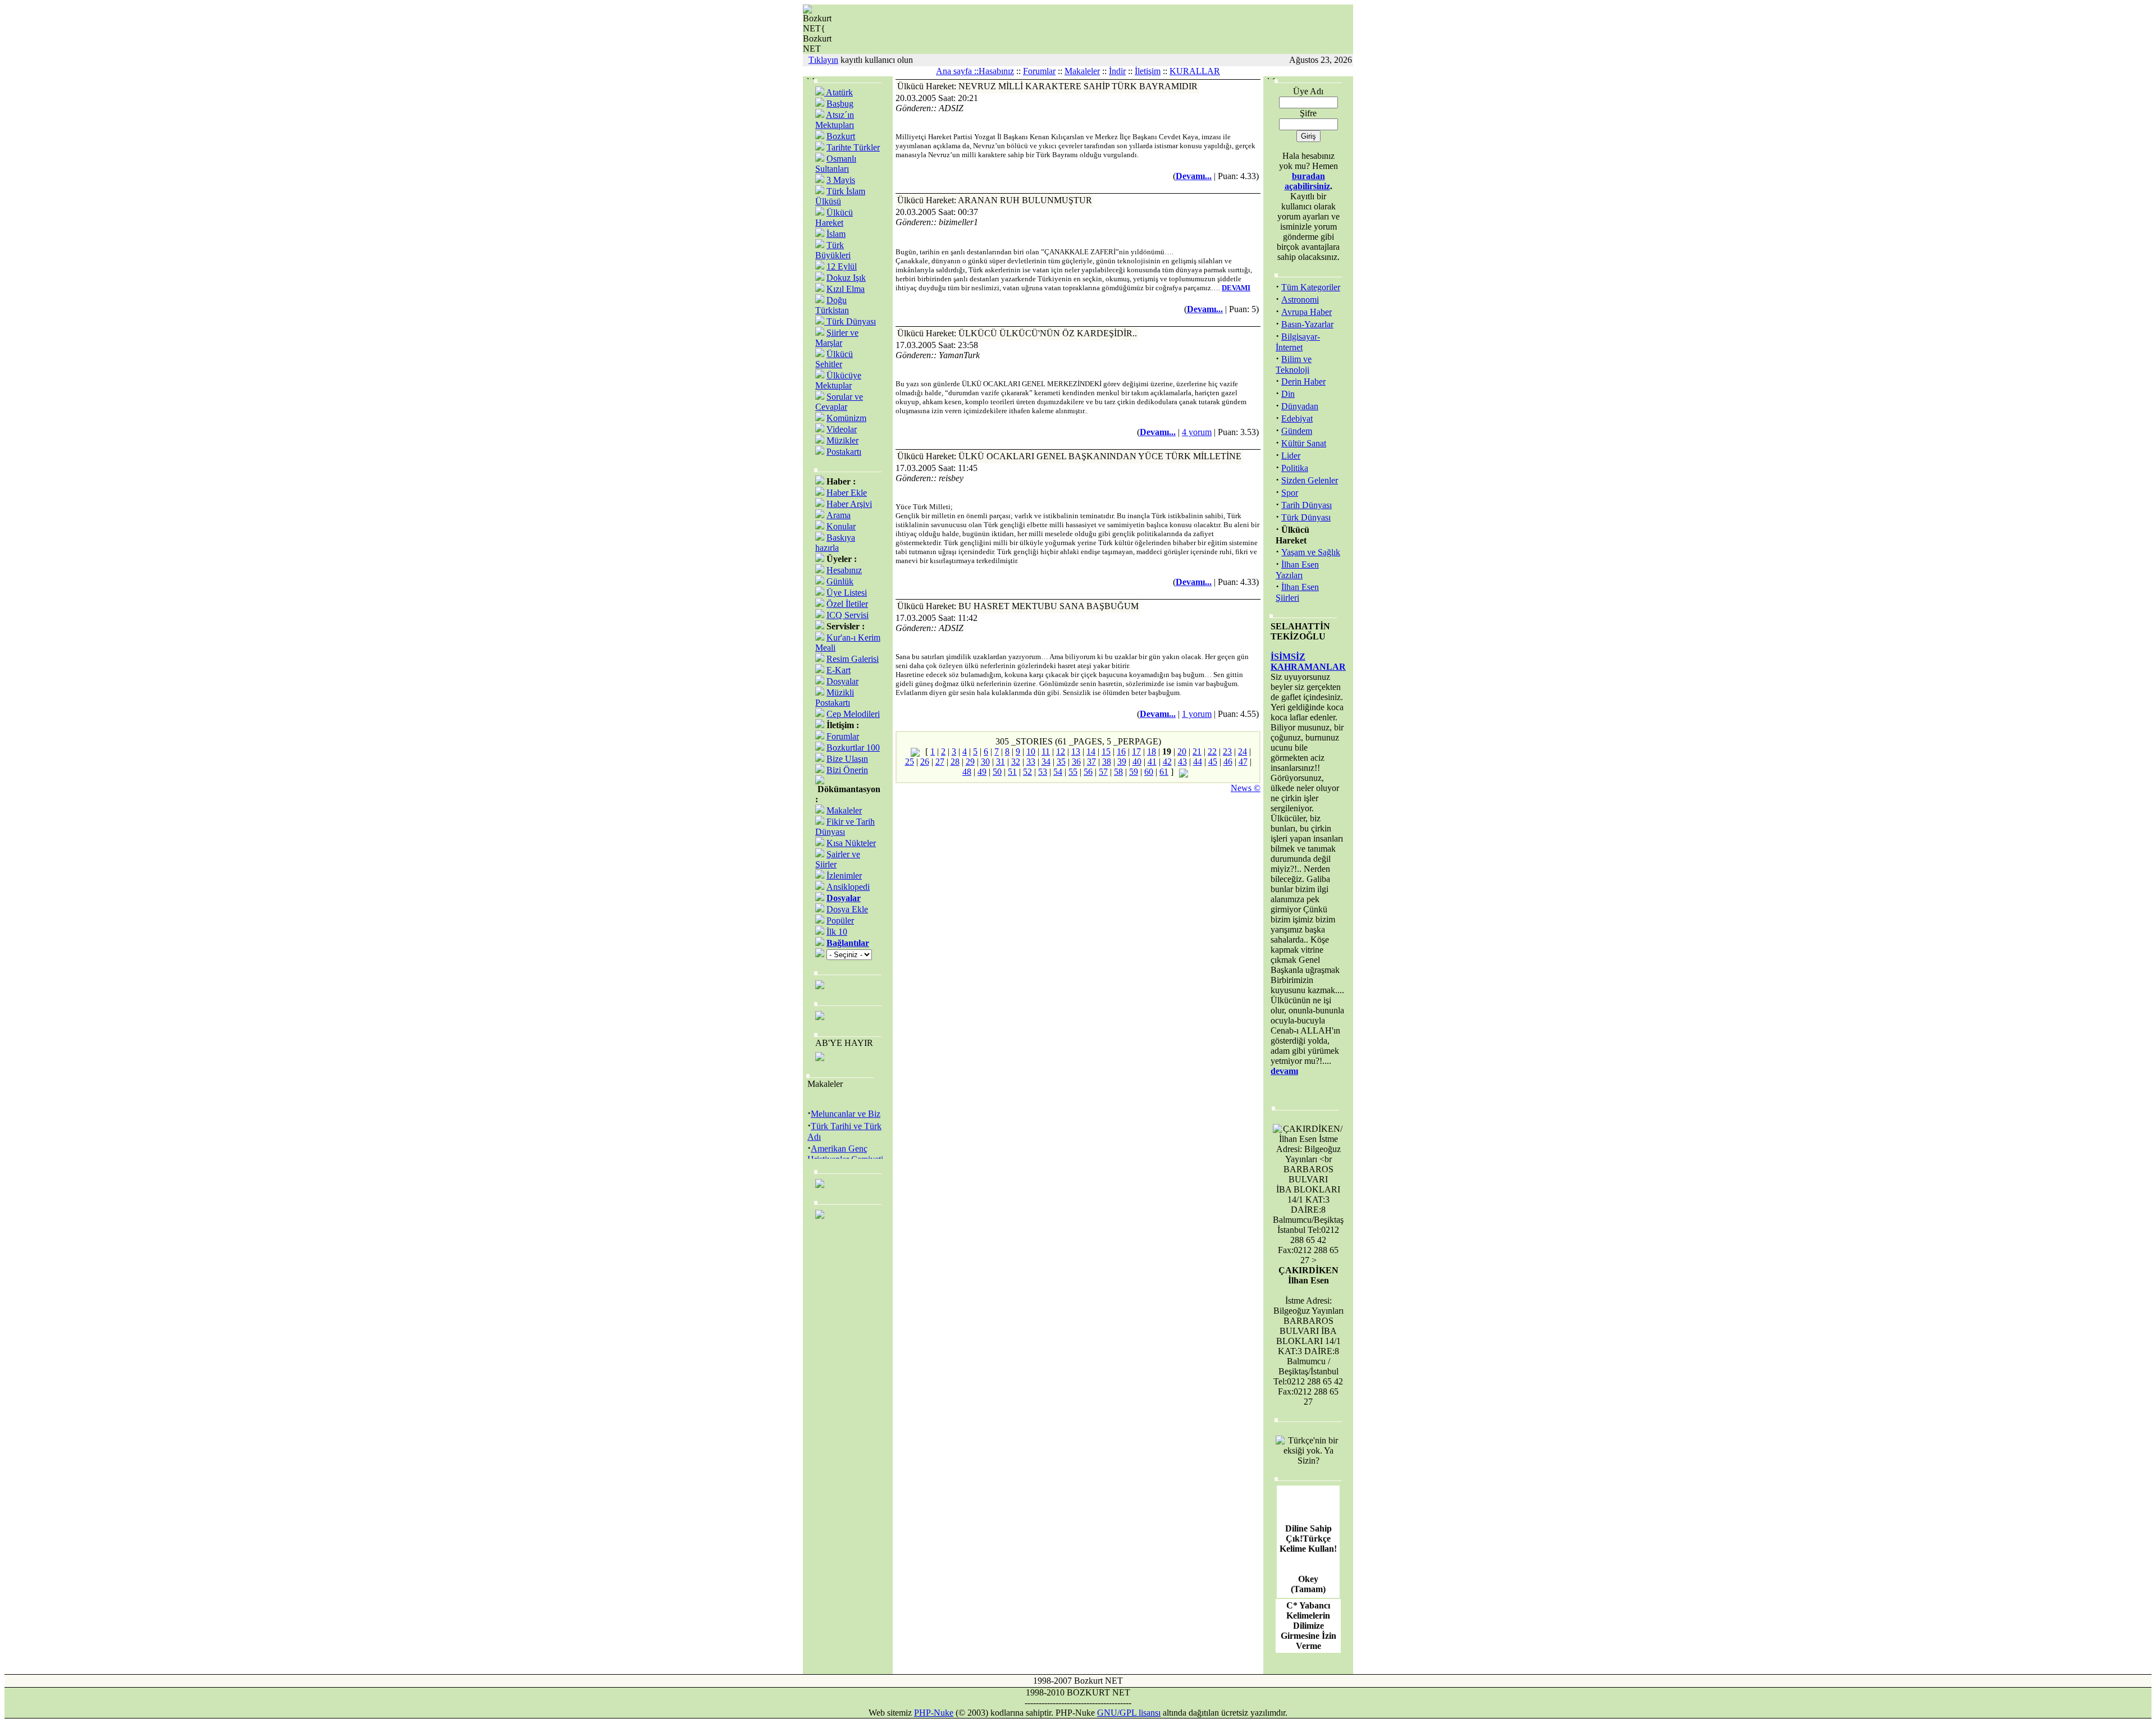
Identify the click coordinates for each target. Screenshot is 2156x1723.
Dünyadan (1300, 406)
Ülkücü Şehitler (834, 359)
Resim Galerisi (853, 659)
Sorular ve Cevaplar (839, 402)
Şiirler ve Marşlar (837, 338)
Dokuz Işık (846, 278)
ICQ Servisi (848, 615)
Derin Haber (1303, 381)
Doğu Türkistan (832, 305)
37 (1091, 762)
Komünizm (846, 418)
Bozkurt (841, 136)
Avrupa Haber (1307, 312)
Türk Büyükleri (833, 250)
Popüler (840, 920)
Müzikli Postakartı (835, 698)
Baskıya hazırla (835, 543)
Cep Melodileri (853, 714)
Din (1288, 394)
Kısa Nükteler (851, 843)
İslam (836, 234)
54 (1058, 772)
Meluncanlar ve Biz (846, 1102)
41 (1152, 762)
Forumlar (1039, 71)
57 (1103, 772)
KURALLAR (1195, 71)
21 (1197, 751)
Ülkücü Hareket (834, 218)
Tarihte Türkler (853, 147)
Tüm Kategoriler (1311, 287)
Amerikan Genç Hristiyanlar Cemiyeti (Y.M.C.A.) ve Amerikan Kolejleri (845, 1152)
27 (940, 762)
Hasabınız (996, 71)
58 (1118, 772)
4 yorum (1197, 432)
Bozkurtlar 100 (853, 748)
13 (1076, 751)
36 (1076, 762)
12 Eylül (842, 266)
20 (1182, 751)
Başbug (840, 104)
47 (1243, 762)
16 (1121, 751)
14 (1091, 751)
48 (967, 772)
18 (1152, 751)
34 (1046, 762)
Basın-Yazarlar (1307, 324)
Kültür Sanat (1304, 443)
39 (1122, 762)
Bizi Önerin (847, 770)
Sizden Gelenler (1310, 480)
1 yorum (1197, 714)
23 (1227, 751)
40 (1137, 762)
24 (1243, 751)
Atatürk (839, 92)
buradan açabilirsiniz (1307, 181)
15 (1106, 751)
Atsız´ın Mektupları (835, 120)
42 (1167, 762)
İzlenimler (844, 876)
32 (1016, 762)
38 (1107, 762)
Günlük (840, 581)
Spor (1290, 493)
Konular (841, 526)
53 (1043, 772)
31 (1001, 762)
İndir (1117, 71)
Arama (839, 515)
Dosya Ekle (847, 909)
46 (1228, 762)
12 (1061, 751)
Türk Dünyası (850, 321)
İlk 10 (837, 932)
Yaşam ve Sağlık (1311, 552)
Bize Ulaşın (847, 759)
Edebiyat (1297, 419)
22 (1212, 751)
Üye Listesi (847, 593)
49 (982, 772)
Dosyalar (842, 681)
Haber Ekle (847, 493)
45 (1213, 762)
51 (1012, 772)
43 (1182, 762)
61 (1164, 772)
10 (1031, 751)
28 (955, 762)
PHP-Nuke (934, 1713)
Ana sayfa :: (957, 71)
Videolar (842, 429)
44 (1198, 762)
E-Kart (839, 670)
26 (925, 762)
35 (1061, 762)
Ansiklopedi (848, 887)
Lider (1291, 456)
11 (1046, 751)
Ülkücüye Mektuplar (838, 380)
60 (1149, 772)
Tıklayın (823, 60)
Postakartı (844, 452)
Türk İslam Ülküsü (840, 196)
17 (1136, 751)
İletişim (1148, 71)
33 (1031, 762)
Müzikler (842, 440)
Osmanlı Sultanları (836, 164)
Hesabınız (844, 570)
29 (970, 762)
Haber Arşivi (849, 504)
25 (910, 762)
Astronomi (1300, 300)
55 (1073, 772)
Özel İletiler (847, 604)
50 (997, 772)
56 (1088, 772)
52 (1027, 772)
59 (1134, 772)
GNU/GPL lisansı (1129, 1713)
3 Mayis (841, 180)
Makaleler (1082, 71)
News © (1246, 788)
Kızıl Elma (846, 289)
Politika (1295, 468)
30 (985, 762)
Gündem (1297, 431)
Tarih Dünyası (1307, 505)
